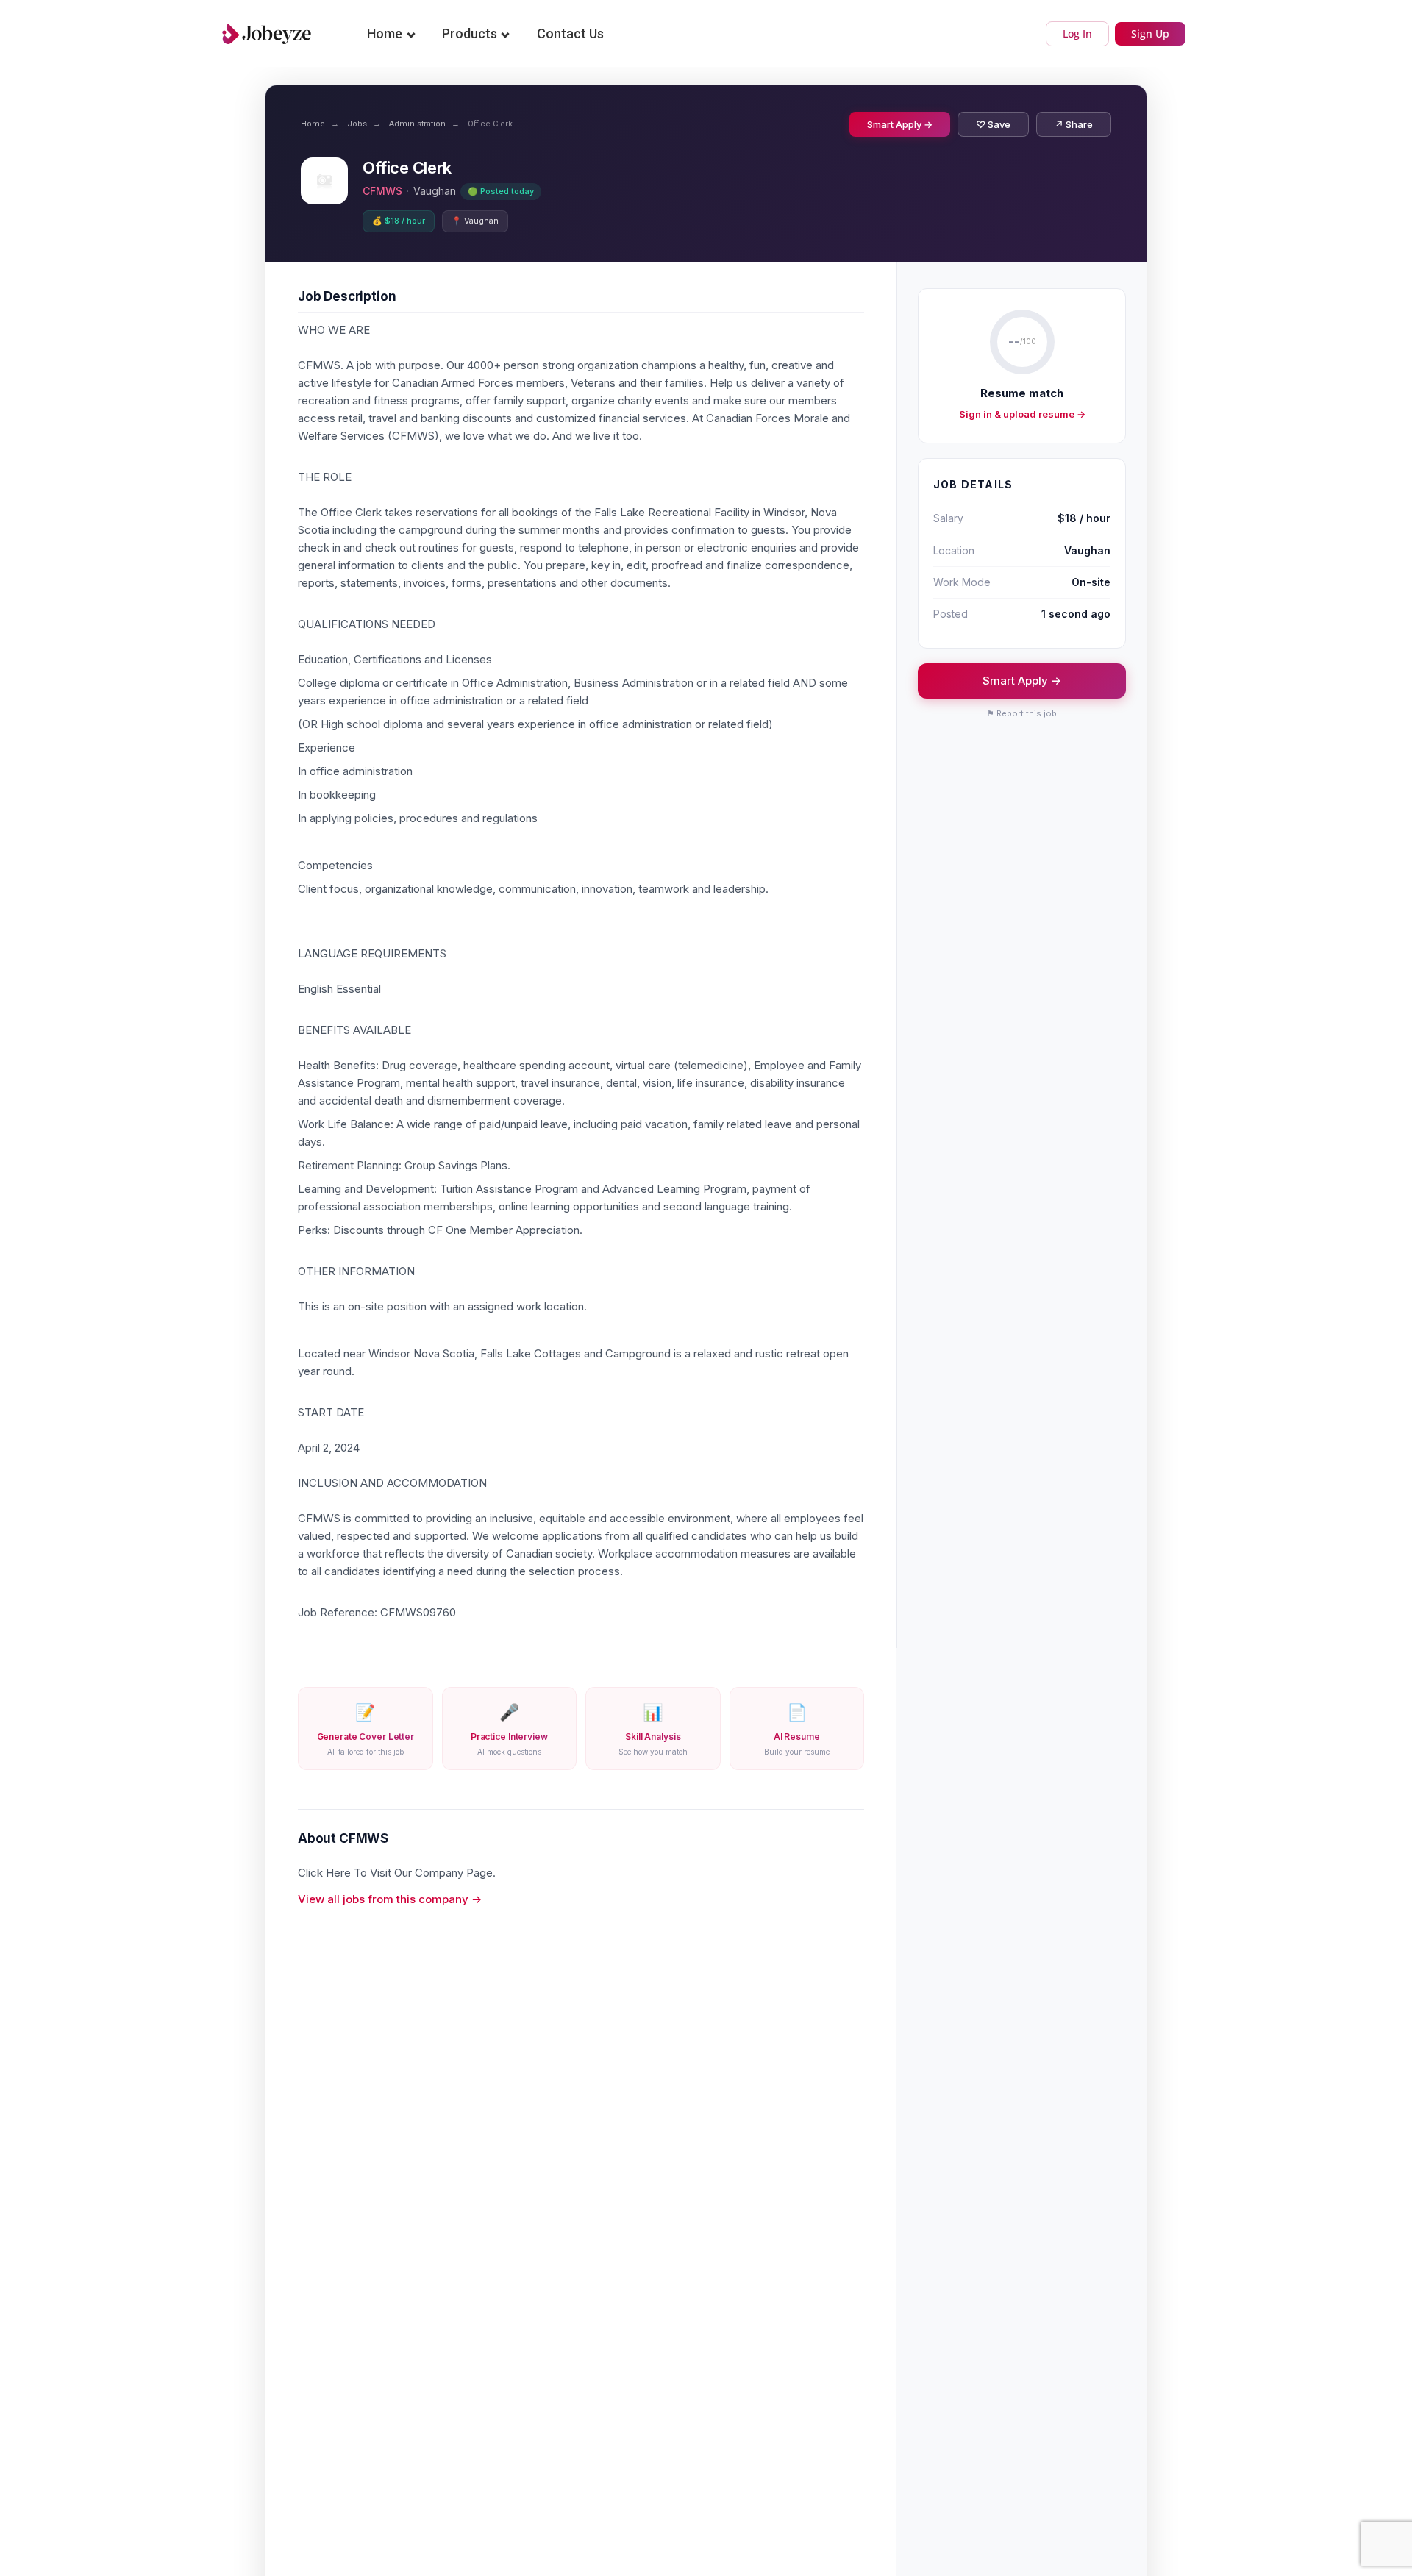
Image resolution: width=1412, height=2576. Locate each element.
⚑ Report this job (1022, 713)
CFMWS (382, 191)
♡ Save (993, 124)
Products (470, 33)
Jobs (357, 124)
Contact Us (570, 33)
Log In (1077, 33)
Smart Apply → (900, 124)
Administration (417, 124)
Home (385, 33)
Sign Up (1150, 33)
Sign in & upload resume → (1022, 414)
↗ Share (1074, 124)
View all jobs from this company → (390, 1899)
